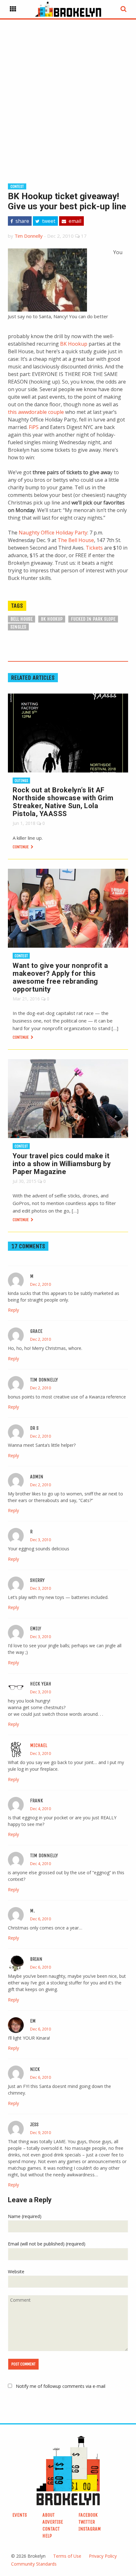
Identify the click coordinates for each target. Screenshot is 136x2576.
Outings (21, 781)
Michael (39, 1745)
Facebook (88, 2515)
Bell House (22, 619)
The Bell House (76, 540)
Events (20, 2515)
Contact (51, 2529)
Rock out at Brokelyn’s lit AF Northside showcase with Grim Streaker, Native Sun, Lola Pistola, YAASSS (63, 802)
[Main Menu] (13, 9)
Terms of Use (67, 2556)
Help (47, 2536)
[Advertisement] (68, 91)
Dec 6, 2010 (40, 1919)
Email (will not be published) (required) (47, 2244)
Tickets (94, 548)
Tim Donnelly (29, 236)
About (49, 2515)
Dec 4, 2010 (40, 1809)
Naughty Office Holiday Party (53, 533)
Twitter (87, 2522)
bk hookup (52, 619)
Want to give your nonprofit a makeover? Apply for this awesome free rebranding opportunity (60, 977)
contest (17, 186)
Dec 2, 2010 (40, 1284)
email (74, 221)
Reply (13, 1310)
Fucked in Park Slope (93, 619)
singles (18, 627)
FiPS (34, 427)
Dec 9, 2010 (40, 2133)
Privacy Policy (103, 2556)
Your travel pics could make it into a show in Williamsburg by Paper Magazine (62, 1164)
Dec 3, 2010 (40, 1540)
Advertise (53, 2522)
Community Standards (34, 2564)
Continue (21, 847)
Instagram (90, 2529)
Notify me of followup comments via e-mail (61, 2386)
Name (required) (25, 2216)
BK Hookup (74, 344)
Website (16, 2272)
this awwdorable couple (36, 412)
